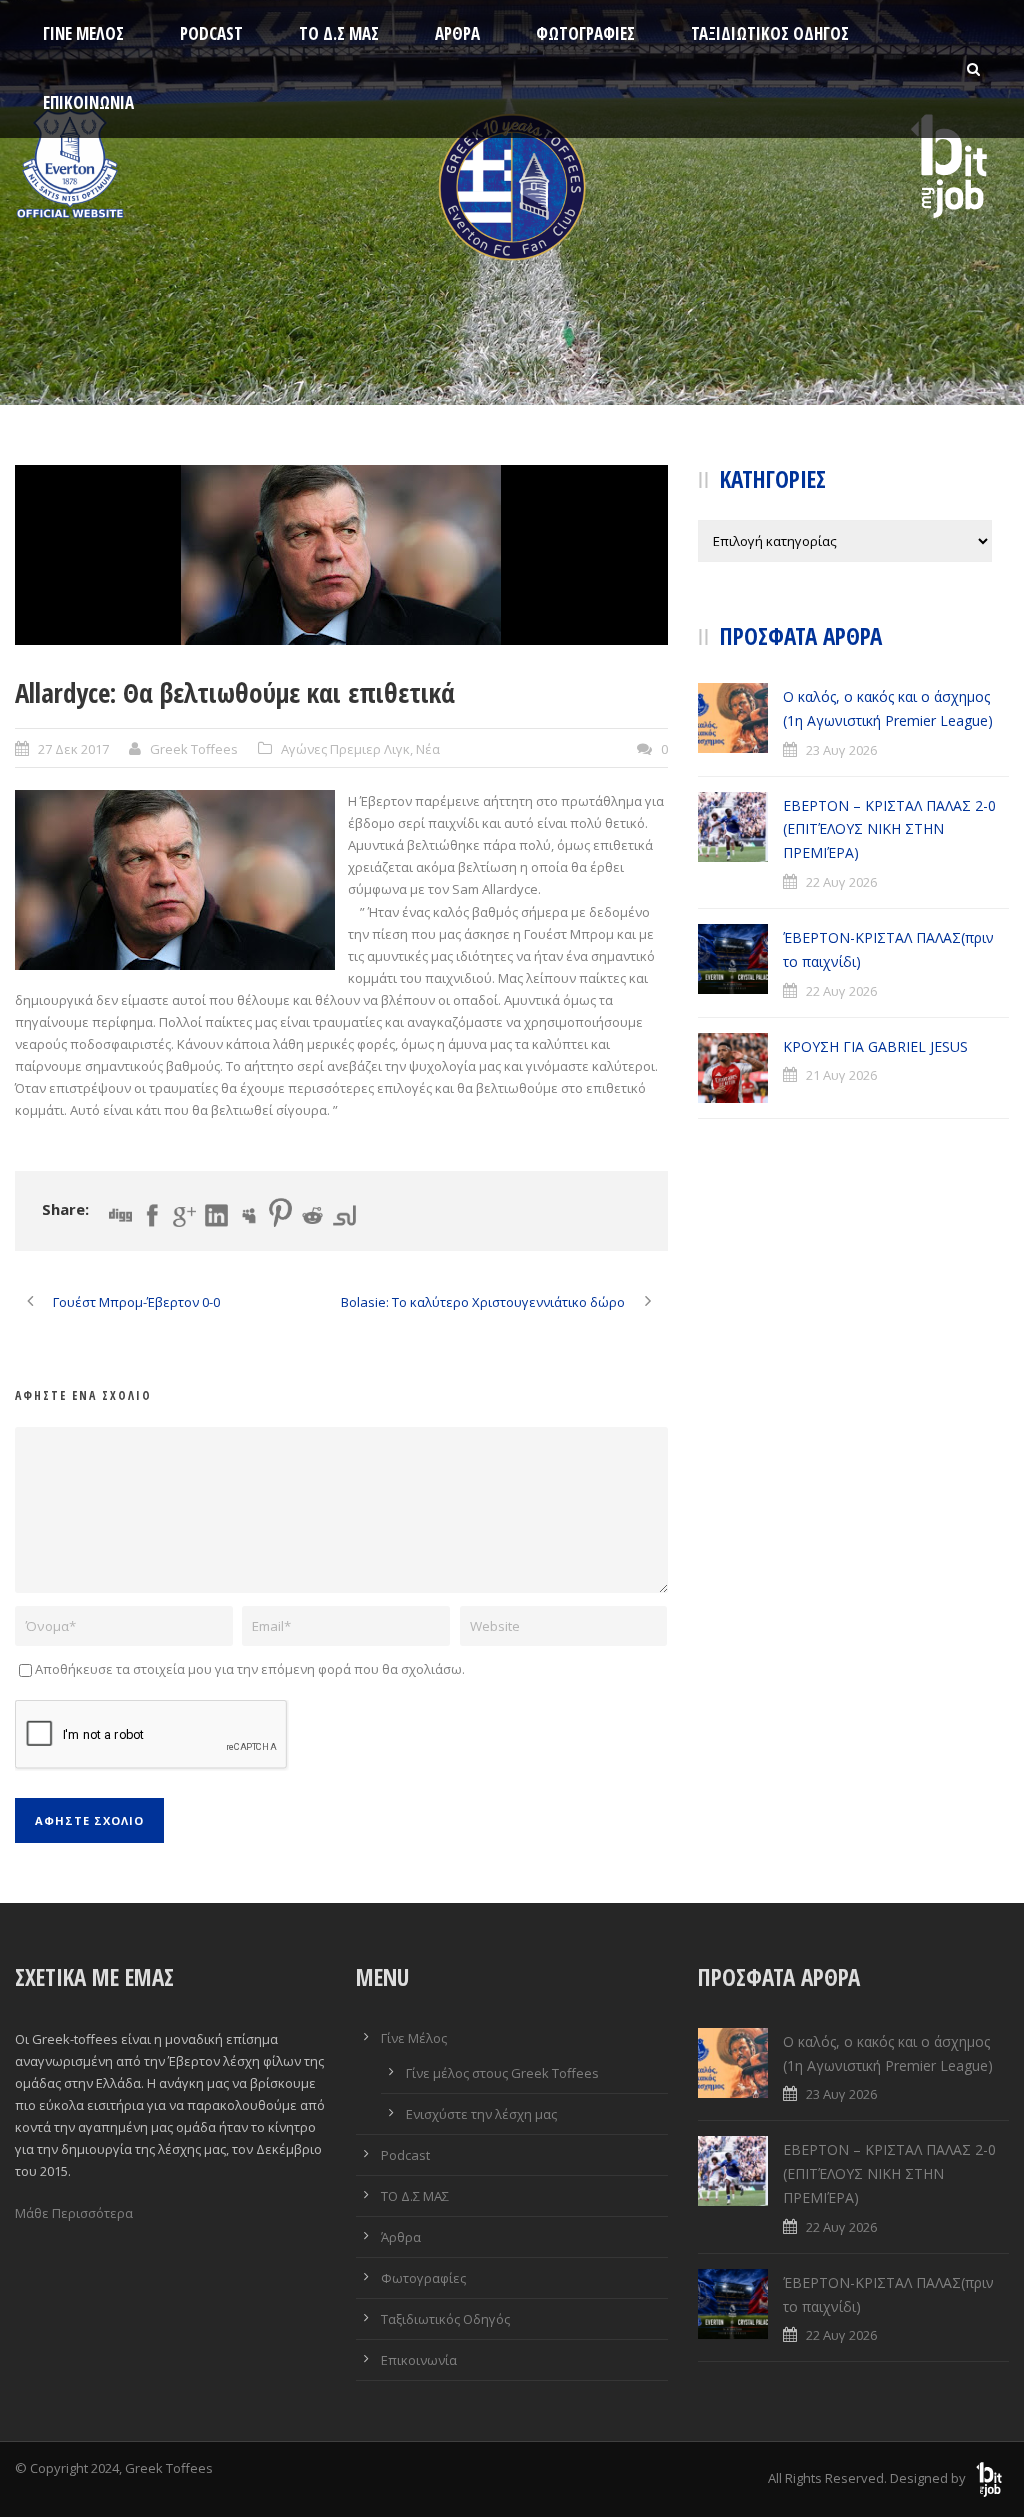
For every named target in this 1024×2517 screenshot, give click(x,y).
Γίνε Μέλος (83, 33)
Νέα (428, 749)
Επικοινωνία (88, 102)
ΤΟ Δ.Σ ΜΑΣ (339, 33)
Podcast (211, 33)
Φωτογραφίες (585, 33)
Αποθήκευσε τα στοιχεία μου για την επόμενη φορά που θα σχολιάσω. (250, 1669)
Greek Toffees (194, 749)
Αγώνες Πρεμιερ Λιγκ (345, 749)
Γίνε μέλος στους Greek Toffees (502, 2073)
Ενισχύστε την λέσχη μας (481, 2114)
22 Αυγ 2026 (841, 882)
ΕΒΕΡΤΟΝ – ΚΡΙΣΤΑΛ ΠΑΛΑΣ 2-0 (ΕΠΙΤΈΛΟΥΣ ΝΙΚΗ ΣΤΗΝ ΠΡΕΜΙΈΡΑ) (889, 829)
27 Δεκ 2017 (73, 749)
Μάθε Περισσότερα (74, 2213)
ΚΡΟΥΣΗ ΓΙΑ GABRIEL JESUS (875, 1046)
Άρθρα (457, 33)
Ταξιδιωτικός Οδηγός (770, 33)
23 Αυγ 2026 (841, 750)
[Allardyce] (341, 555)
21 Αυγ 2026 (841, 1075)
